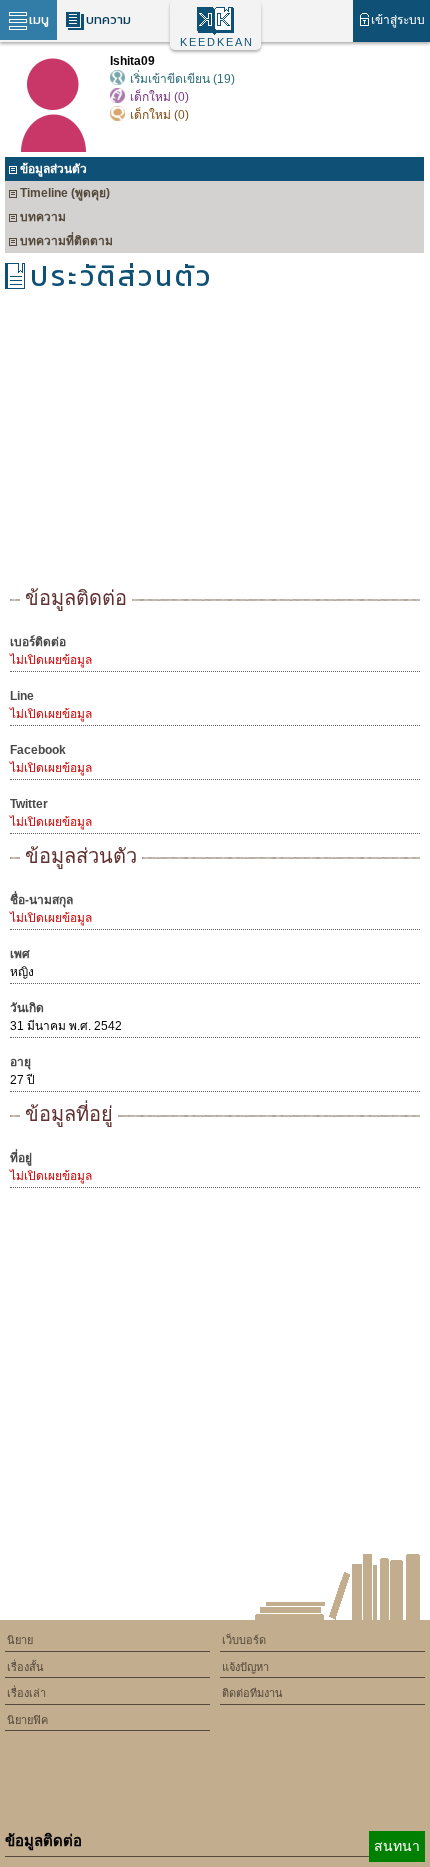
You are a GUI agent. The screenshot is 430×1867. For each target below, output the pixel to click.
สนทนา (397, 1846)
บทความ (108, 19)
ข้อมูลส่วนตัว (53, 169)
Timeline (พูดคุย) (65, 193)
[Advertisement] (215, 445)
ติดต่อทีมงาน (252, 1693)
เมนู (39, 19)
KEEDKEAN (217, 42)
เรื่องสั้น (25, 1667)
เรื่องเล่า (26, 1693)
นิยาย (20, 1640)
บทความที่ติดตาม (66, 241)
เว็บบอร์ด (244, 1640)
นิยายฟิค (27, 1720)
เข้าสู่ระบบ (398, 20)
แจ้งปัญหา (245, 1667)
